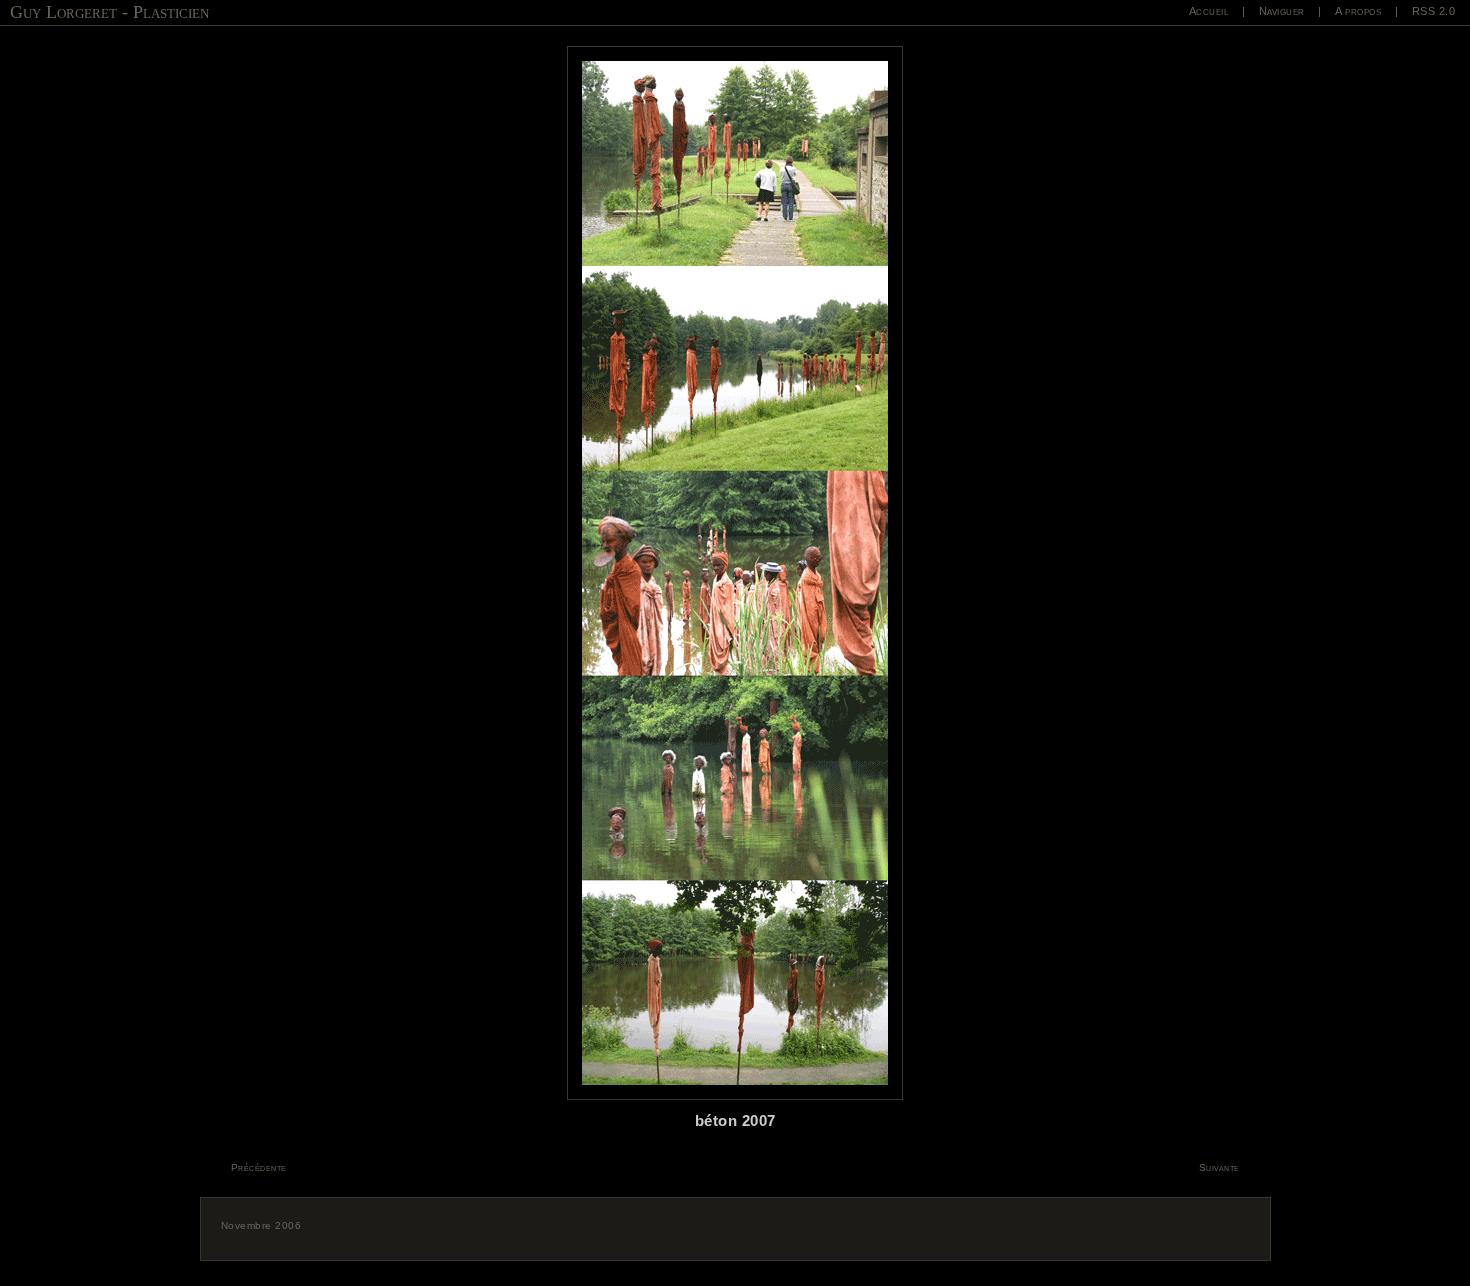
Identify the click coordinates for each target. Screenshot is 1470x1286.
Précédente (259, 1167)
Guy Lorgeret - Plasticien (109, 12)
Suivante (1219, 1167)
